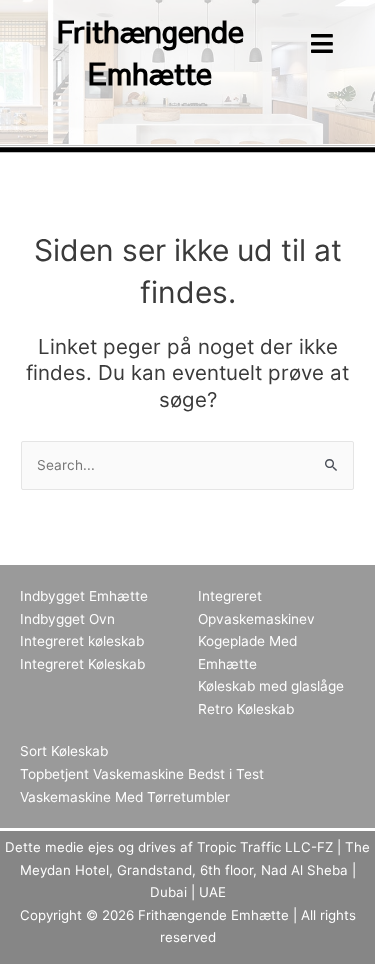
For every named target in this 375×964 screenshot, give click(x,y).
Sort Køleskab (64, 751)
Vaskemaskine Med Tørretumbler (125, 797)
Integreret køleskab (82, 641)
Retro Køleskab (246, 709)
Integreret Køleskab (82, 664)
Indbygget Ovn (67, 619)
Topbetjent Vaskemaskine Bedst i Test (142, 774)
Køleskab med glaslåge (271, 686)
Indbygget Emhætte (84, 596)
